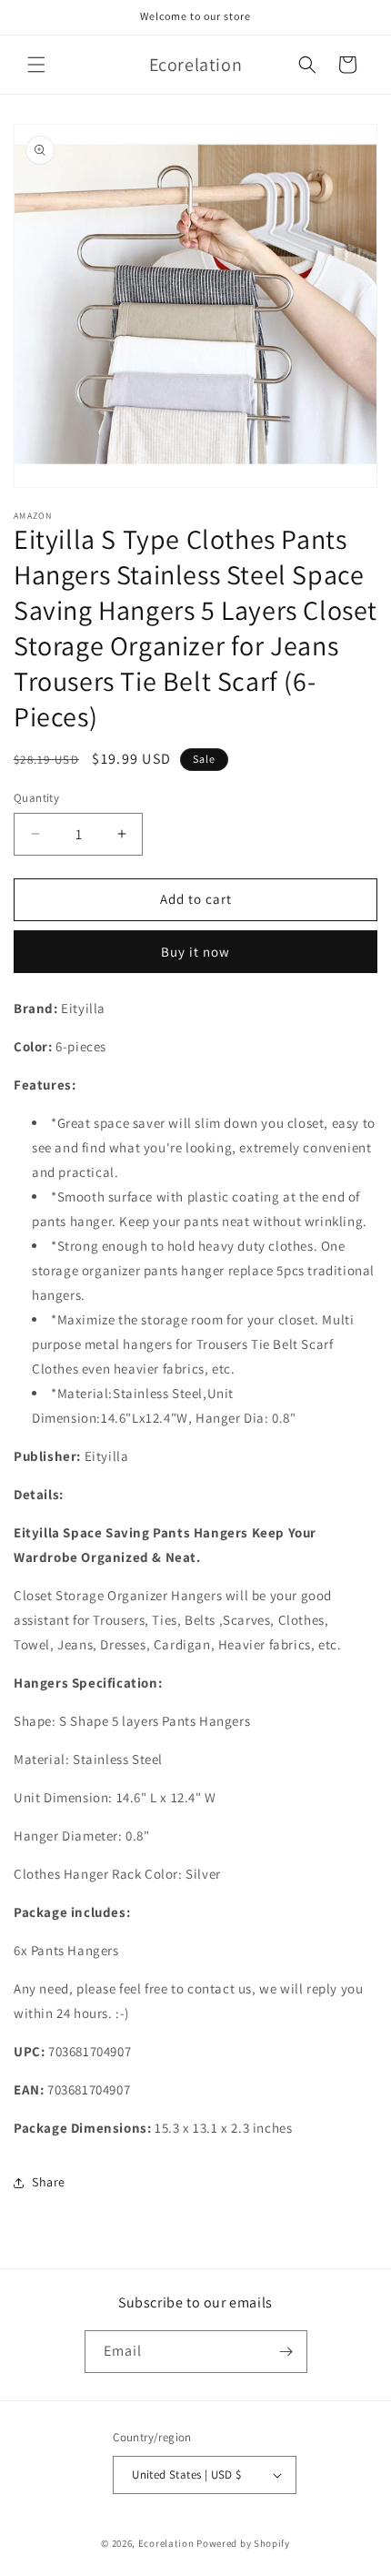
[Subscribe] (286, 2352)
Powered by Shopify (243, 2543)
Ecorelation (166, 2543)
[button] (36, 65)
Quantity (36, 798)
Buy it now (195, 952)
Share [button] (49, 2182)
